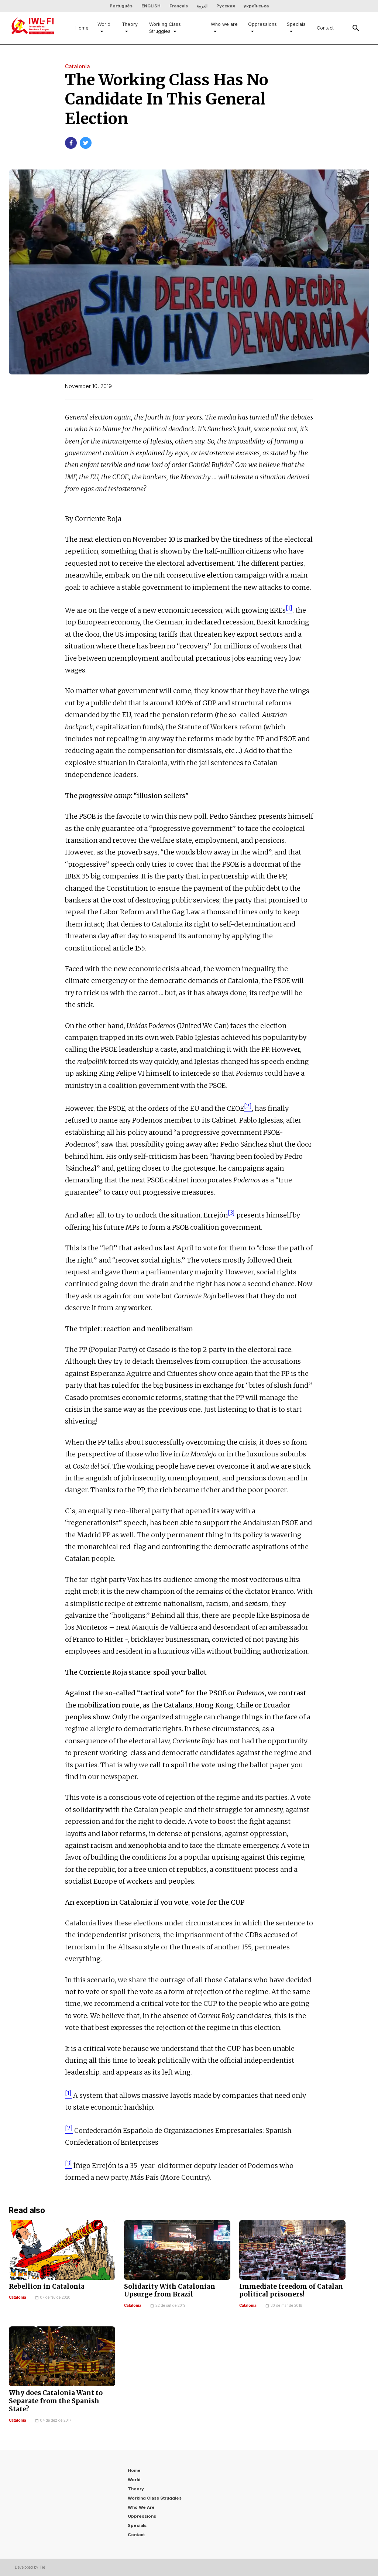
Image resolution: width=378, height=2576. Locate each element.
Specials (296, 24)
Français (179, 6)
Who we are (224, 24)
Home (82, 28)
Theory (130, 24)
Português (121, 6)
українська (256, 6)
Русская (226, 6)
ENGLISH (151, 6)
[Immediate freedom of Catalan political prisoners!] (292, 2250)
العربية (202, 6)
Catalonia (18, 2297)
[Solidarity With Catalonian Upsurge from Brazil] (177, 2250)
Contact (325, 28)
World (104, 24)
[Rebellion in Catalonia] (62, 2250)
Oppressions (262, 24)
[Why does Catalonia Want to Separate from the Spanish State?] (62, 2356)
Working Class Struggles (165, 28)
